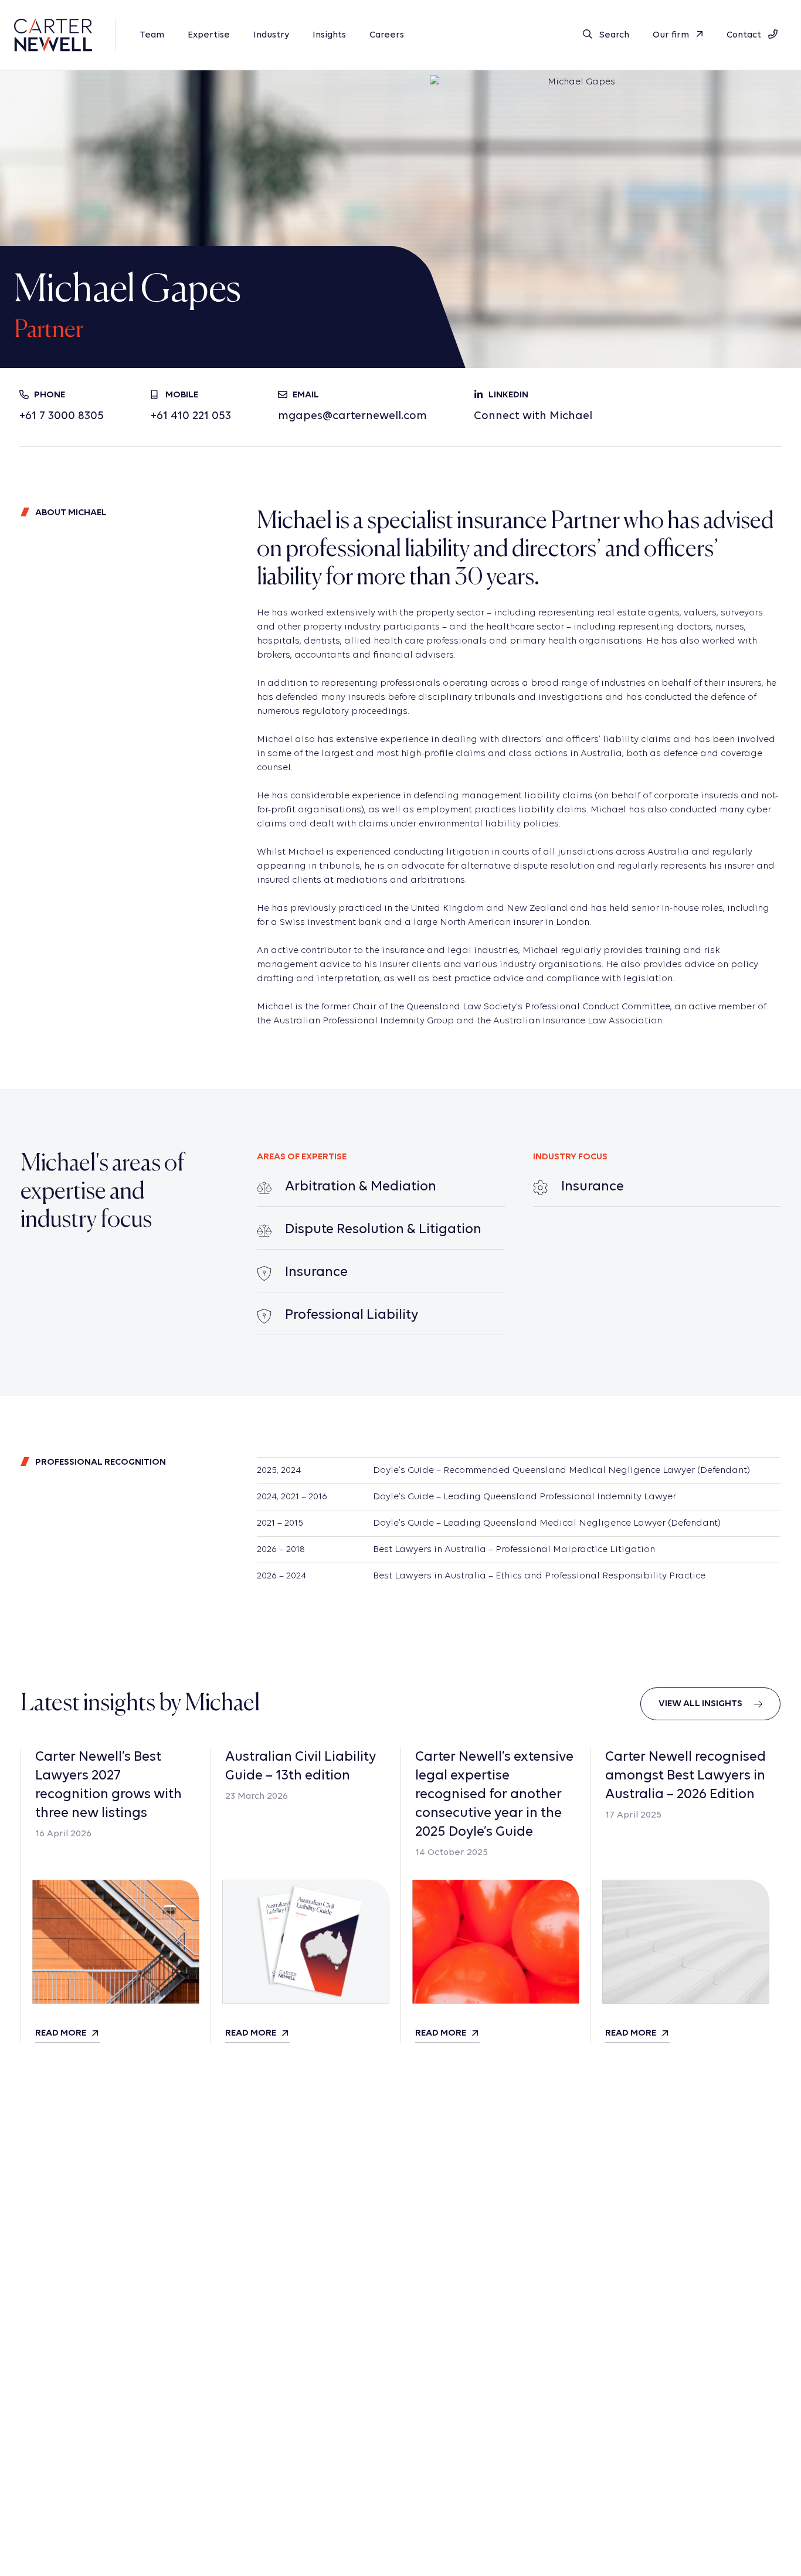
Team (152, 35)
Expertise (209, 35)
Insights (329, 35)
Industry (271, 35)
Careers (387, 35)
